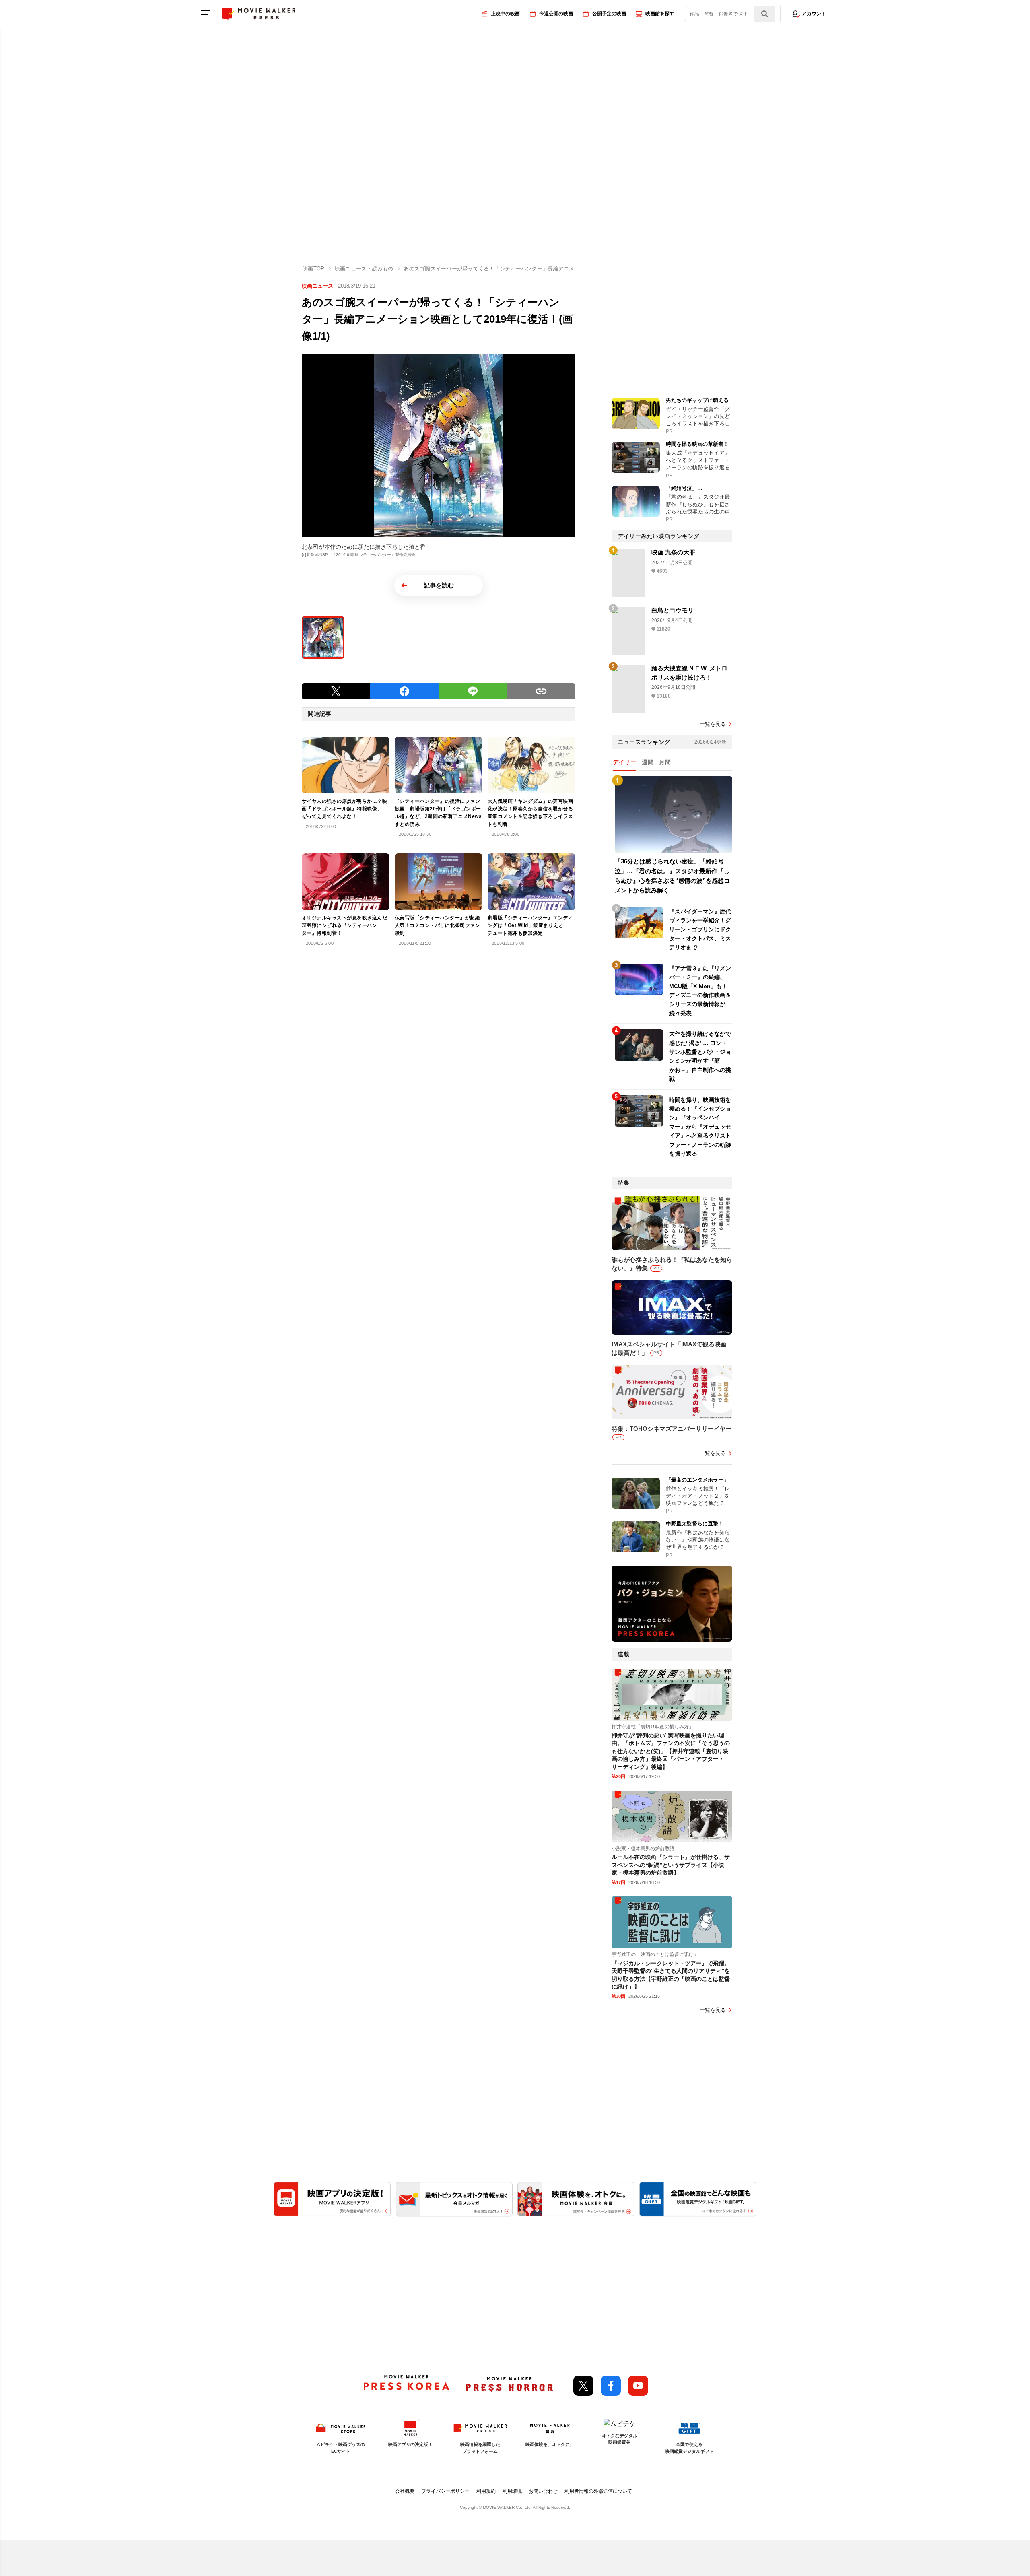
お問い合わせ (543, 2491)
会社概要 (405, 2491)
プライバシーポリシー (445, 2491)
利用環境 (512, 2491)
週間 (648, 762)
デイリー (624, 762)
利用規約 (486, 2491)
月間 (665, 762)
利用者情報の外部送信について (598, 2491)
